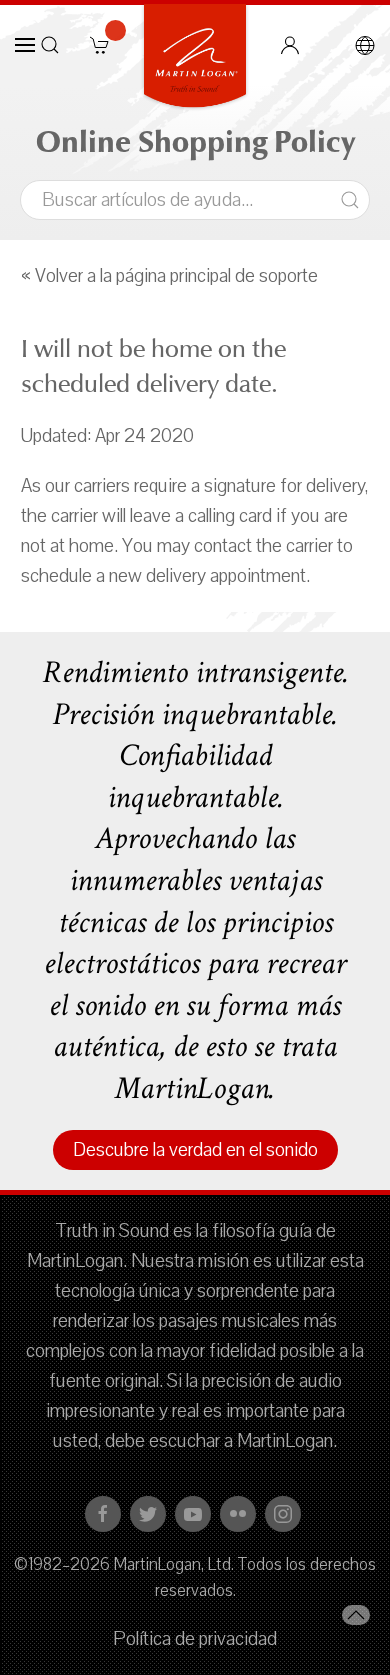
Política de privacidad (195, 1639)
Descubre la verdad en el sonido (195, 1150)
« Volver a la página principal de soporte (169, 276)
